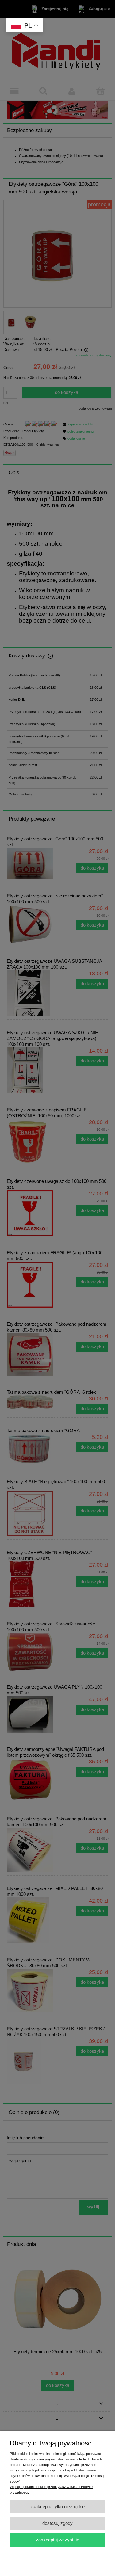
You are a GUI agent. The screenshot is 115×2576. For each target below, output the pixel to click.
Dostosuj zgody (57, 2523)
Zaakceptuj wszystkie (57, 2540)
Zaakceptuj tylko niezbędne (57, 2507)
